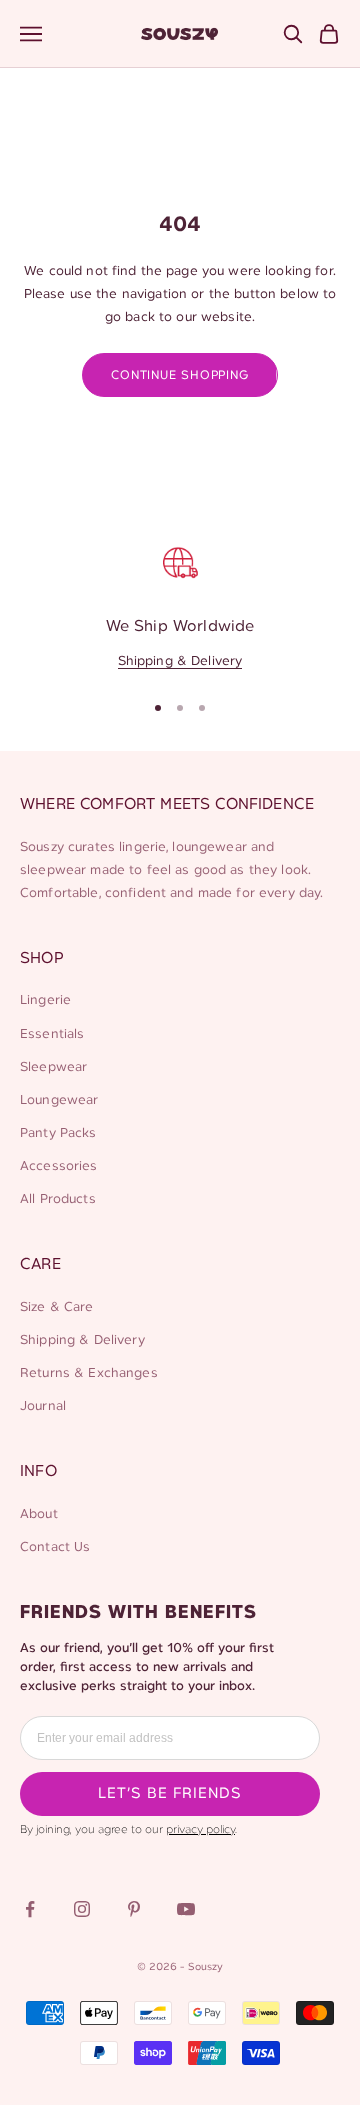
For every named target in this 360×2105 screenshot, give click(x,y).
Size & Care (57, 1307)
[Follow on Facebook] (30, 1909)
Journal (43, 1406)
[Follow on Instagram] (82, 1909)
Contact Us (55, 1547)
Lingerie (45, 1000)
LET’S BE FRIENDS (170, 1794)
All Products (58, 1199)
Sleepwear (53, 1067)
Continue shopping (179, 375)
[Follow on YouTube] (186, 1909)
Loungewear (59, 1100)
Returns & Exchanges (89, 1373)
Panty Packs (58, 1133)
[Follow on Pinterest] (134, 1909)
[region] (180, 605)
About (39, 1514)
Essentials (52, 1034)
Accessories (59, 1166)
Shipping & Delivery (180, 661)
